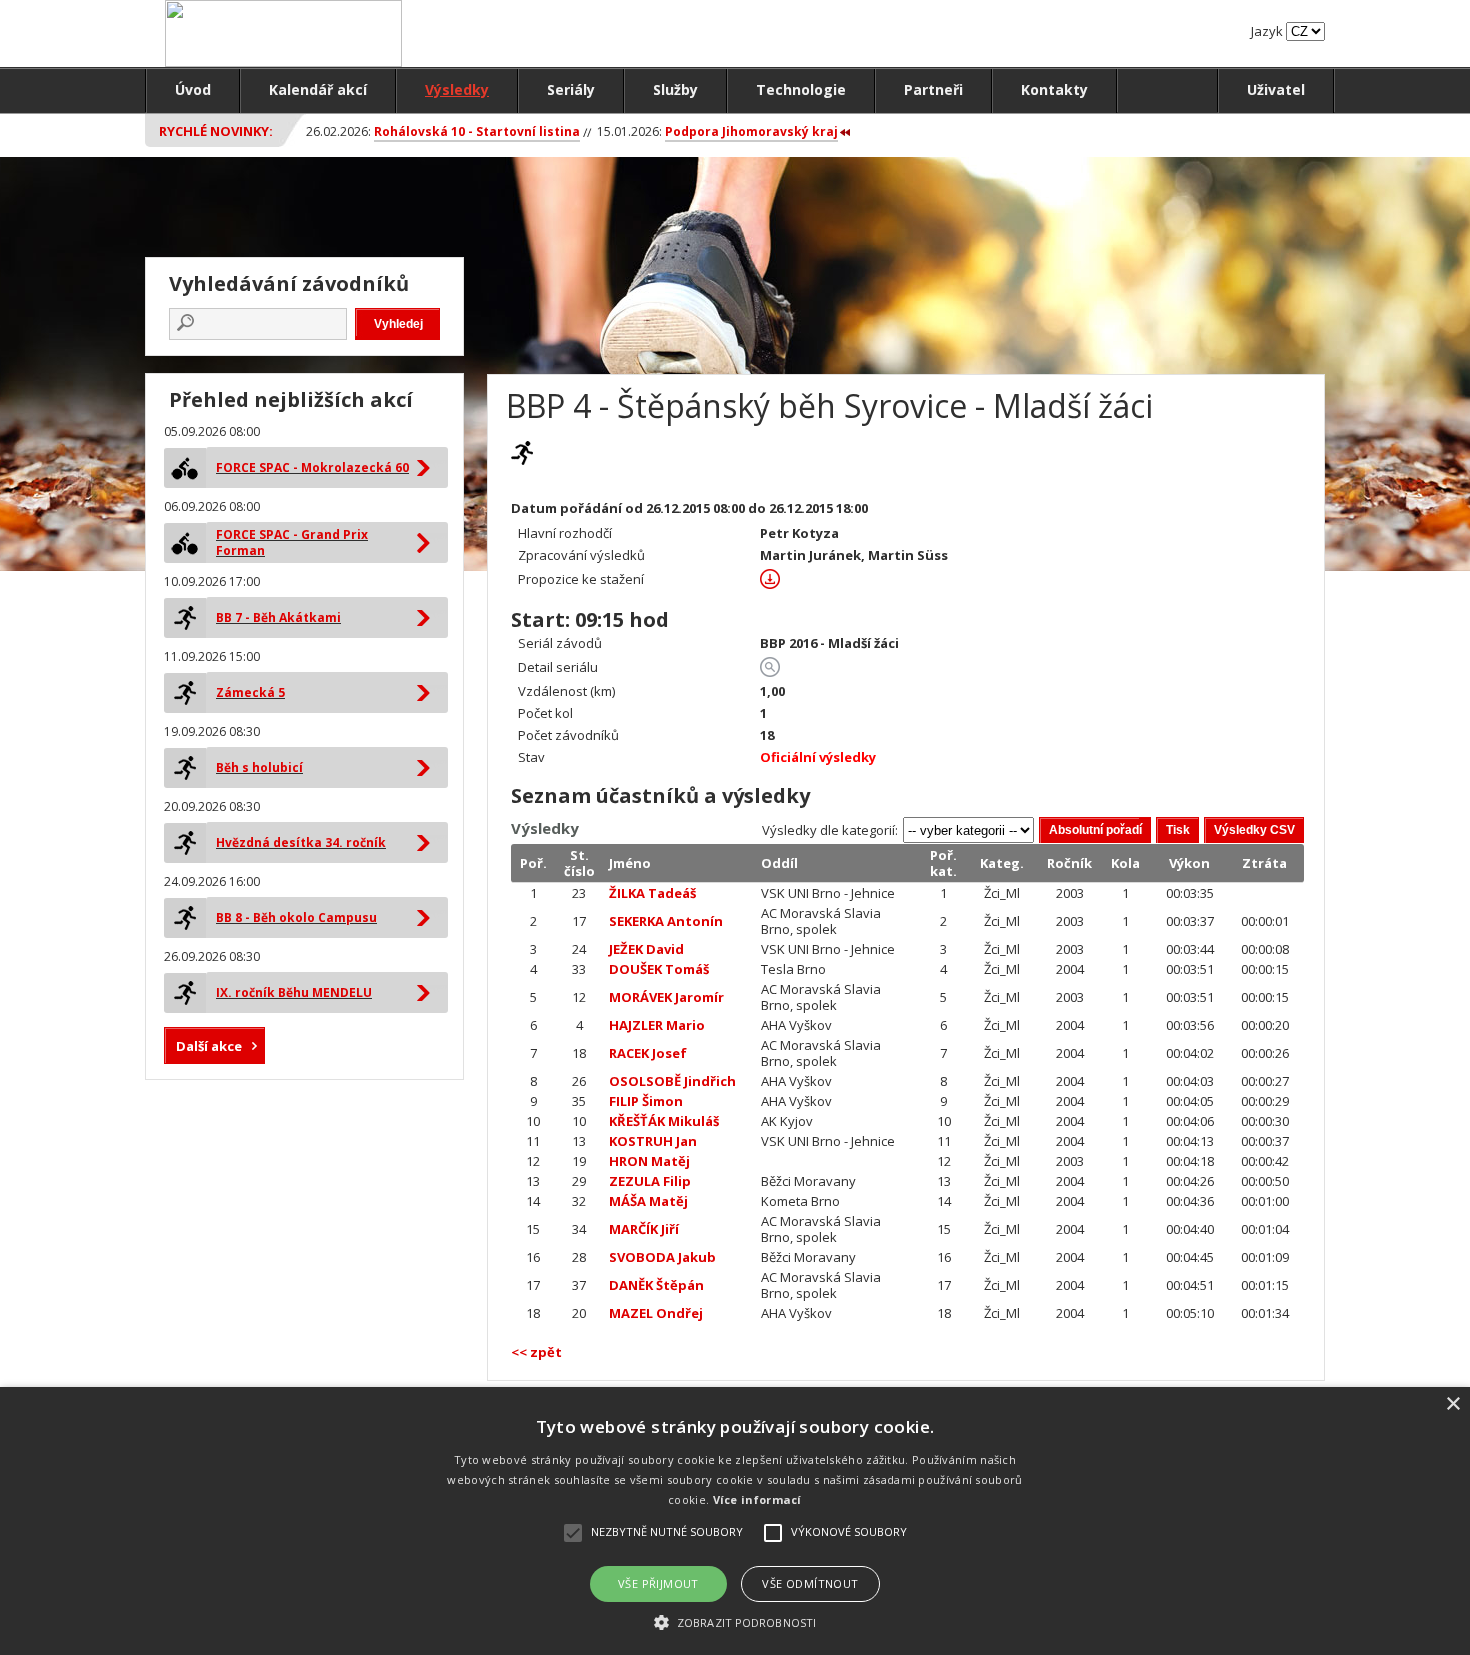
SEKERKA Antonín (666, 921)
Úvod (193, 89)
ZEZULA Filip (650, 1181)
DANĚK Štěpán (656, 1285)
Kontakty (1054, 89)
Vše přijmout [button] (658, 1583)
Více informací (757, 1499)
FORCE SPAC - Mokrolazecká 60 (312, 467)
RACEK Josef (648, 1053)
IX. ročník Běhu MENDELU (294, 992)
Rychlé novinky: (216, 131)
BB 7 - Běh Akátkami (278, 617)
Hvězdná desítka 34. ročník (301, 842)
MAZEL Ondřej (656, 1313)
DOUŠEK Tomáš (659, 969)
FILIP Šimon (646, 1101)
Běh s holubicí (259, 767)
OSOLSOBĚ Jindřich (672, 1081)
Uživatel (1276, 89)
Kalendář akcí (318, 89)
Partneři (933, 89)
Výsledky (457, 89)
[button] (735, 1621)
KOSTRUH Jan (653, 1141)
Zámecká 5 (250, 692)
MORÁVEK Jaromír (666, 997)
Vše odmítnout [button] (810, 1583)
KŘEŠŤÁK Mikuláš (664, 1121)
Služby (675, 89)
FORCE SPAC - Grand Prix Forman (292, 542)
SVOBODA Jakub (662, 1257)
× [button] (1452, 1404)
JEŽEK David (646, 949)
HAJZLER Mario (657, 1025)
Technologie (801, 89)
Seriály (571, 89)
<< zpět (536, 1352)
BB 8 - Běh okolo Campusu (296, 917)
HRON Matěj (649, 1161)
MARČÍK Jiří (644, 1229)
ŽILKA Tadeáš (652, 893)
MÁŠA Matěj (648, 1201)
